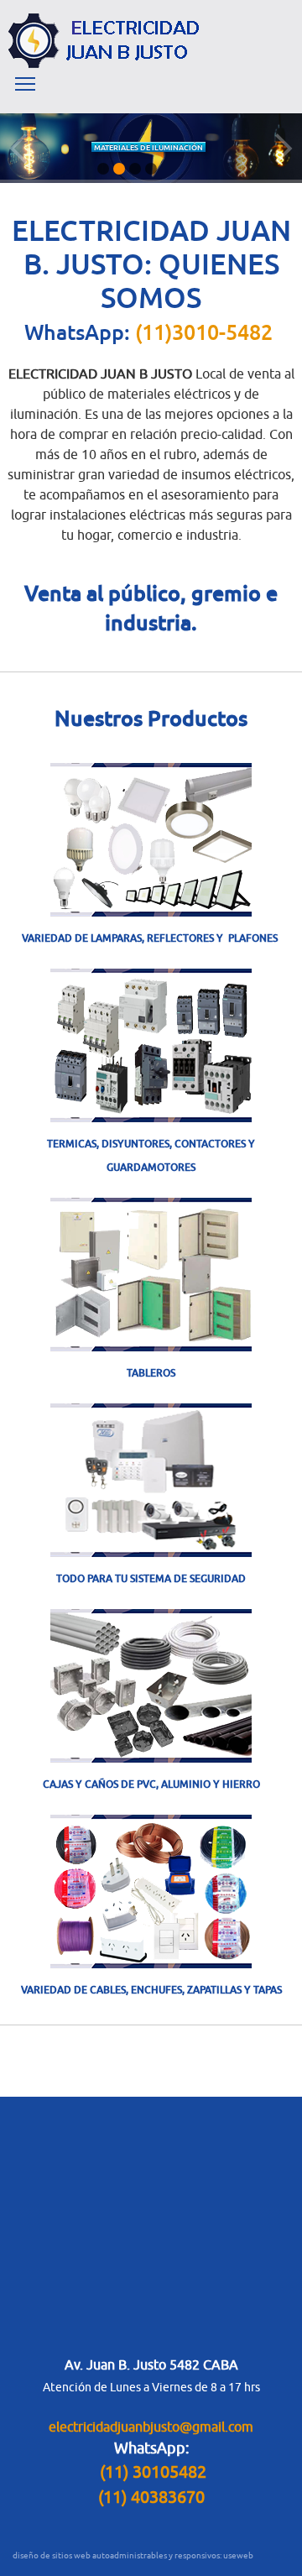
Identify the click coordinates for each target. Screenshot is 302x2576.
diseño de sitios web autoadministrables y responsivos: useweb (133, 2555)
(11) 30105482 (153, 2471)
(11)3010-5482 (204, 332)
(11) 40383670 (151, 2497)
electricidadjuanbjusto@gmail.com (151, 2427)
